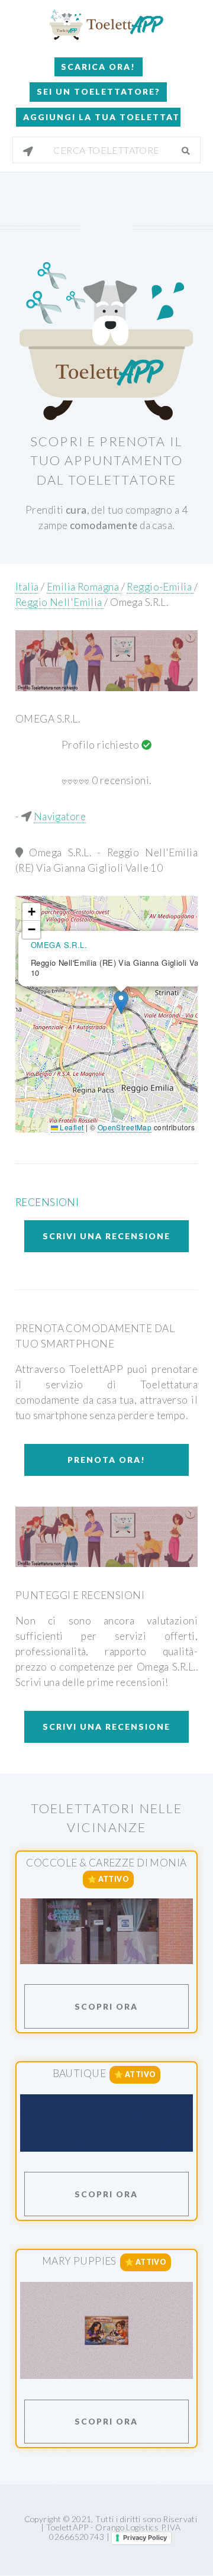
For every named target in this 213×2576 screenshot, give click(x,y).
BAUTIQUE (79, 2074)
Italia (27, 587)
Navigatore (60, 816)
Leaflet (71, 1127)
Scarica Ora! (98, 67)
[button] (121, 1002)
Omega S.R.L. (139, 602)
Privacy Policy (145, 2538)
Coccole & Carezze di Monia (106, 1863)
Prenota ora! (106, 1460)
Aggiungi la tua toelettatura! (101, 117)
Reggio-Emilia (160, 587)
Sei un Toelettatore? (99, 91)
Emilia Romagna (84, 587)
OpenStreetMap (125, 1127)
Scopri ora (106, 2006)
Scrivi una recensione (106, 1236)
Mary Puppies (79, 2261)
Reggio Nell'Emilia (60, 602)
